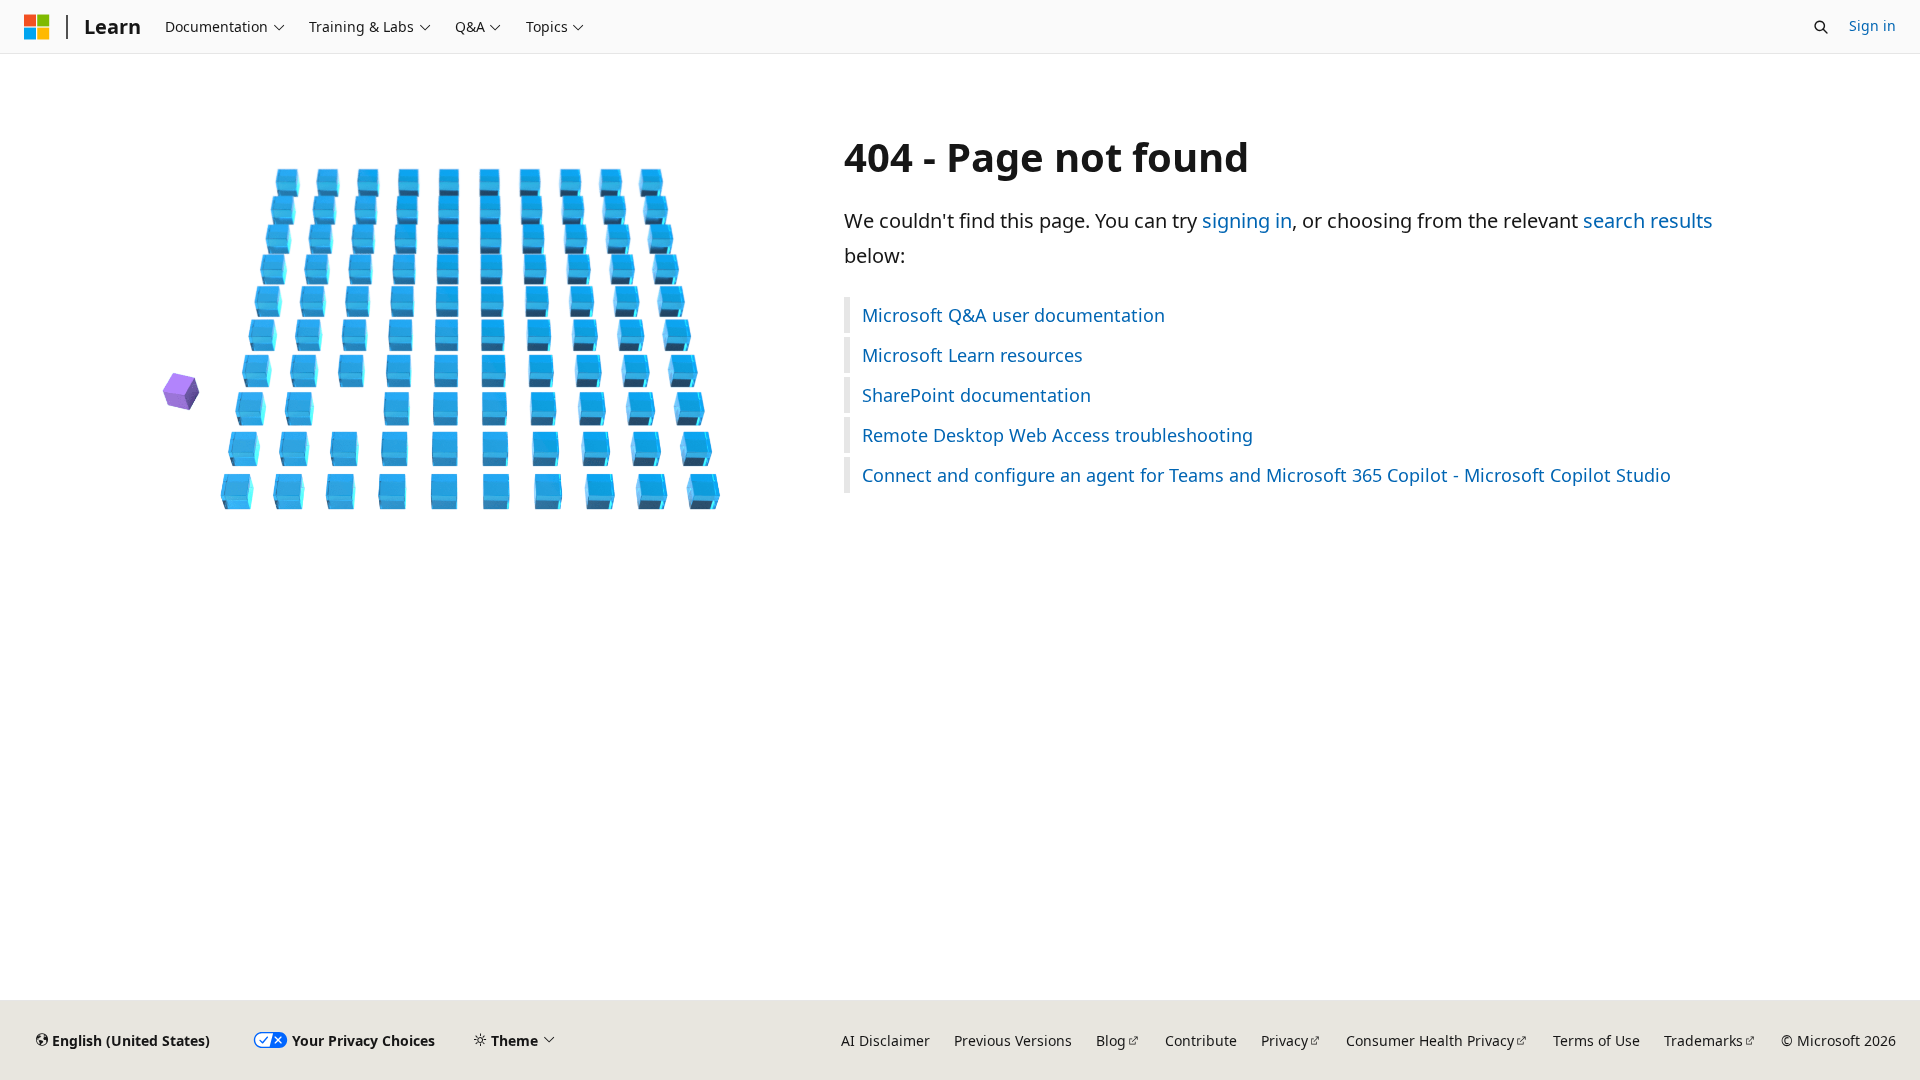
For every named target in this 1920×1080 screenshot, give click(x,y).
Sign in (1872, 25)
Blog (1111, 1040)
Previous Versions (1013, 1040)
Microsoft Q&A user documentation (1013, 315)
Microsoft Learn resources (972, 355)
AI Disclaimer (885, 1040)
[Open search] (1821, 27)
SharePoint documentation (976, 395)
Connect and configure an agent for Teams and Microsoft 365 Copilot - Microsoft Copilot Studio (1266, 475)
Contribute (1201, 1040)
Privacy (1284, 1040)
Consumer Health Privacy (1430, 1040)
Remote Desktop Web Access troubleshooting (1057, 435)
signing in (1247, 220)
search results (1648, 220)
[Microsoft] (37, 27)
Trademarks (1703, 1040)
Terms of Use (1596, 1040)
